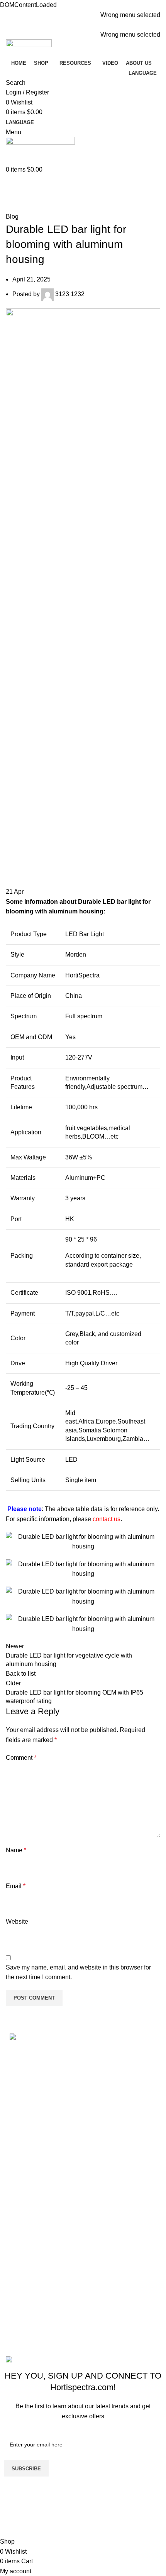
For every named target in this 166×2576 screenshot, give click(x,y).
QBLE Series (28, 2323)
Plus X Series (28, 2309)
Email (16, 1886)
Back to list (21, 1674)
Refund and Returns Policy (47, 2218)
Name (16, 1850)
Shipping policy (31, 2233)
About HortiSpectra (36, 2171)
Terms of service (32, 2247)
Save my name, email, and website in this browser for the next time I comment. (78, 1972)
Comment (21, 1758)
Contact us (24, 2186)
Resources (25, 2157)
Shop (17, 2142)
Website (17, 1921)
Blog (32, 207)
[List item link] (83, 2082)
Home (12, 207)
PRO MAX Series (34, 2294)
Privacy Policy (29, 2262)
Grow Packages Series (41, 2338)
